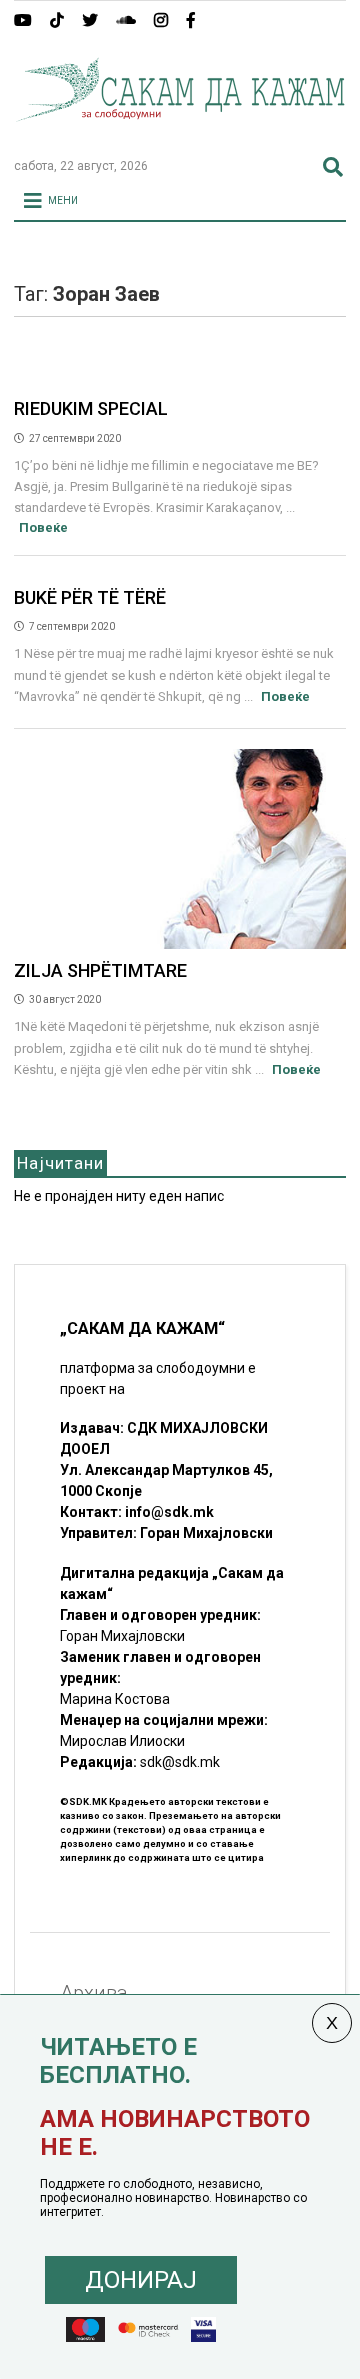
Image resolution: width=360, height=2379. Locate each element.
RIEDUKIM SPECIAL (91, 408)
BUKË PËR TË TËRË (90, 597)
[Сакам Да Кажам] (179, 134)
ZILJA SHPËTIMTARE (100, 970)
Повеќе (43, 527)
